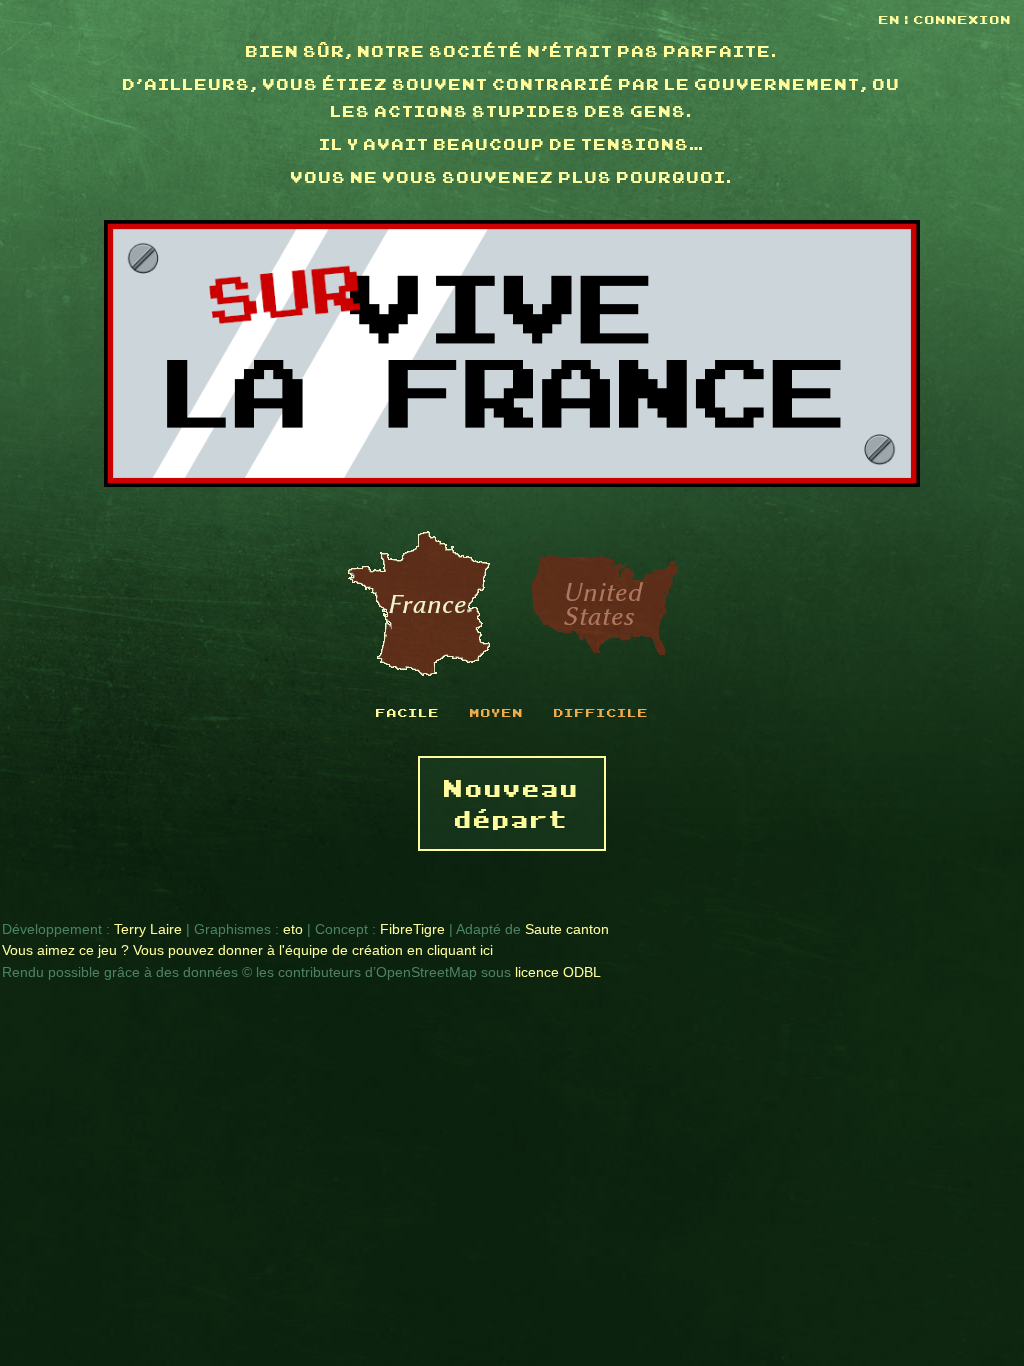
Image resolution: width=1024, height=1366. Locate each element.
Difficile (601, 712)
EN (892, 19)
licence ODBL (558, 972)
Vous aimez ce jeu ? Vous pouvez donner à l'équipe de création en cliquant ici (247, 950)
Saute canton (567, 929)
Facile (408, 712)
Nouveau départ (512, 802)
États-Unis (605, 605)
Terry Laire (148, 929)
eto (293, 929)
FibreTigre (412, 929)
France (419, 605)
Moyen (497, 712)
